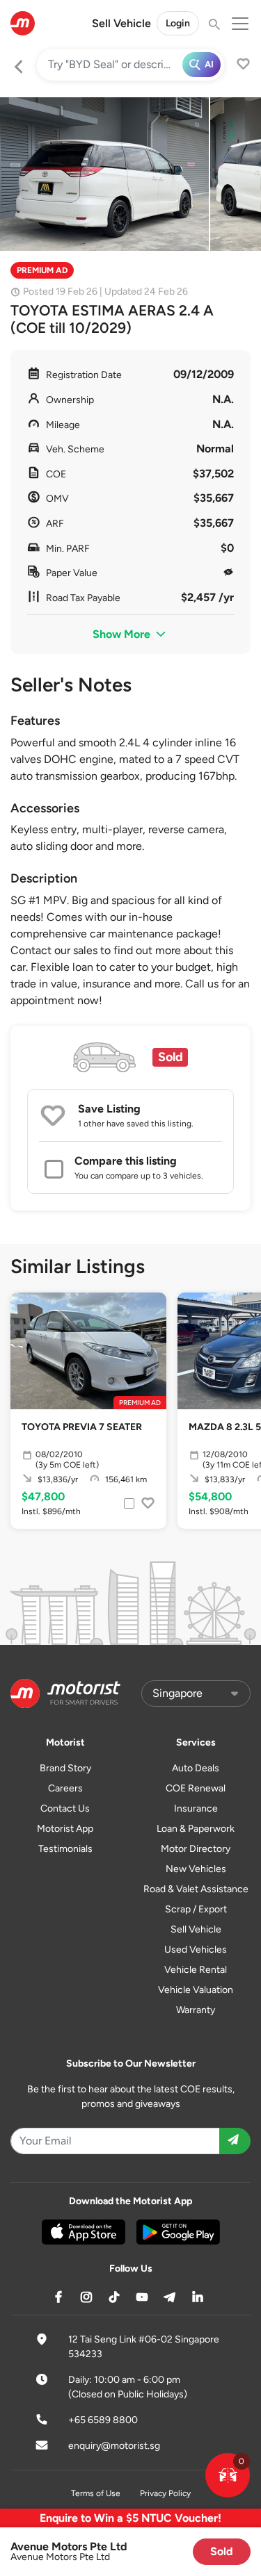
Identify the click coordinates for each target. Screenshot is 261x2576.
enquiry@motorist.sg (114, 2446)
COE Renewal (196, 1788)
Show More (123, 634)
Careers (65, 1788)
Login (178, 23)
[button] (228, 2475)
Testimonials (65, 1849)
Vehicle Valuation (196, 1990)
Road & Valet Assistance (196, 1889)
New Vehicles (196, 1869)
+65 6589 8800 (103, 2420)
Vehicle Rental (196, 1970)
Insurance (196, 1808)
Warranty (196, 2010)
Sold (222, 2551)
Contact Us (65, 1808)
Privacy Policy (165, 2493)
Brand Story (65, 1768)
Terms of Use (96, 2493)
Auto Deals (196, 1768)
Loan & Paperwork (196, 1829)
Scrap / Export (196, 1909)
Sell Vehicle (121, 23)
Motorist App (65, 1829)
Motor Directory (196, 1849)
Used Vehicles (196, 1950)
